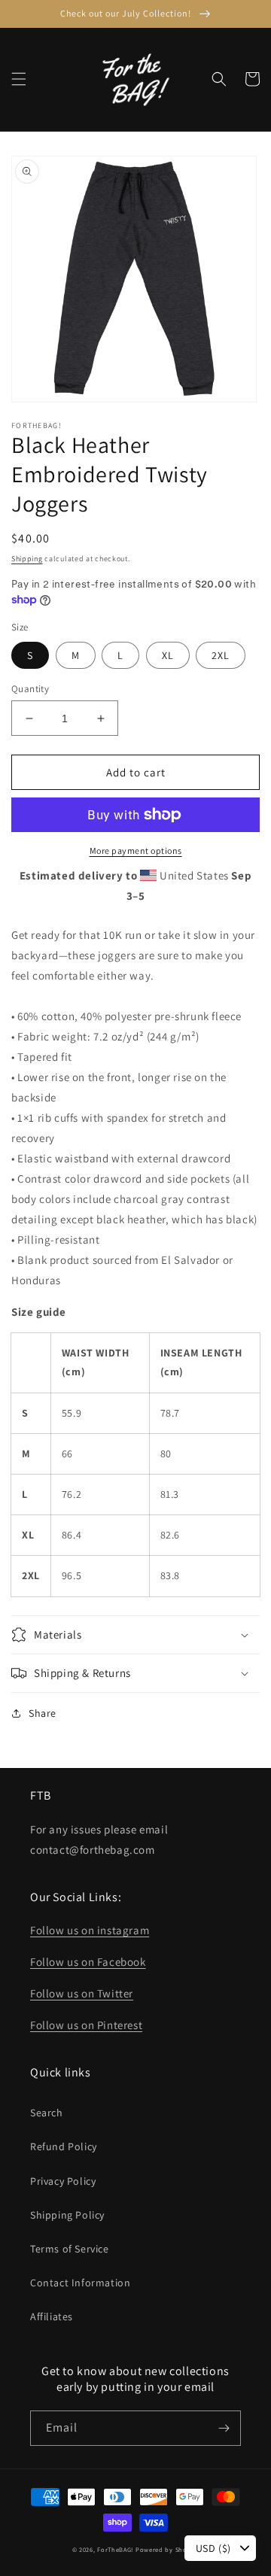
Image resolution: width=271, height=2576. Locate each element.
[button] (19, 79)
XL (168, 655)
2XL (221, 655)
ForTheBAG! (115, 2549)
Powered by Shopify (167, 2549)
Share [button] (43, 1713)
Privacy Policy (63, 2181)
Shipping (27, 559)
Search (47, 2113)
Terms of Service (70, 2249)
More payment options (136, 851)
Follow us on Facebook (88, 1962)
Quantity (30, 689)
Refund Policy (64, 2146)
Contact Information (80, 2283)
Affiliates (52, 2316)
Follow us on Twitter (82, 1993)
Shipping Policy (67, 2215)
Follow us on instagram (90, 1930)
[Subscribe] (224, 2428)
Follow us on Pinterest (86, 2025)
